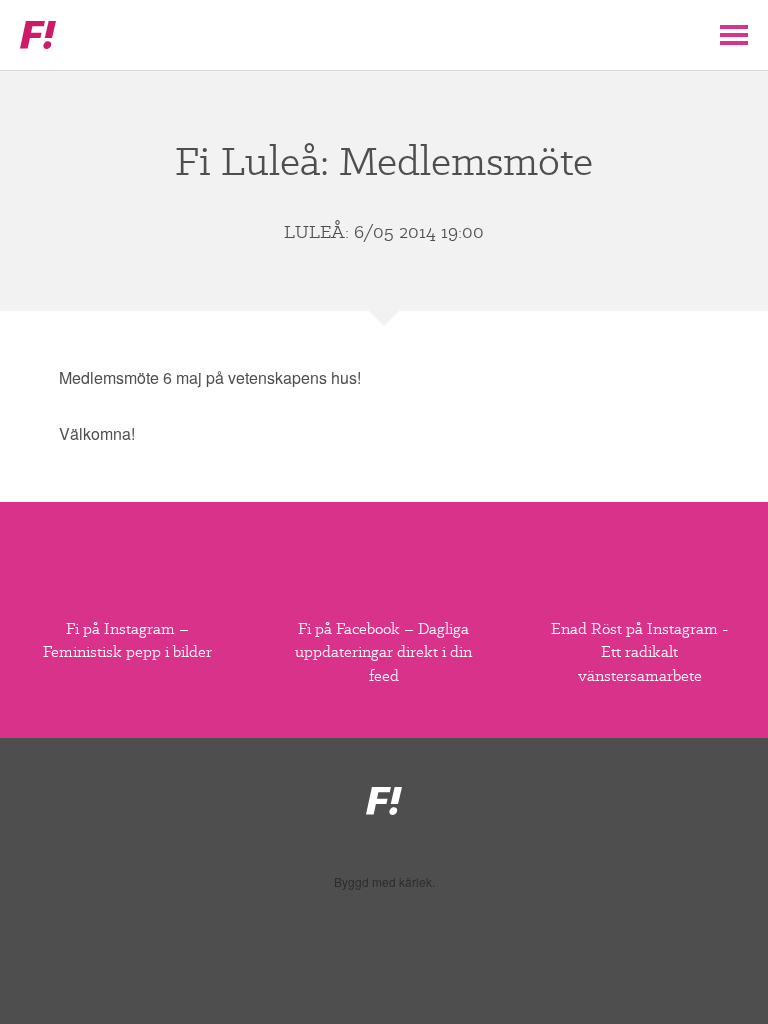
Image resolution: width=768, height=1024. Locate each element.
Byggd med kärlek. (384, 882)
